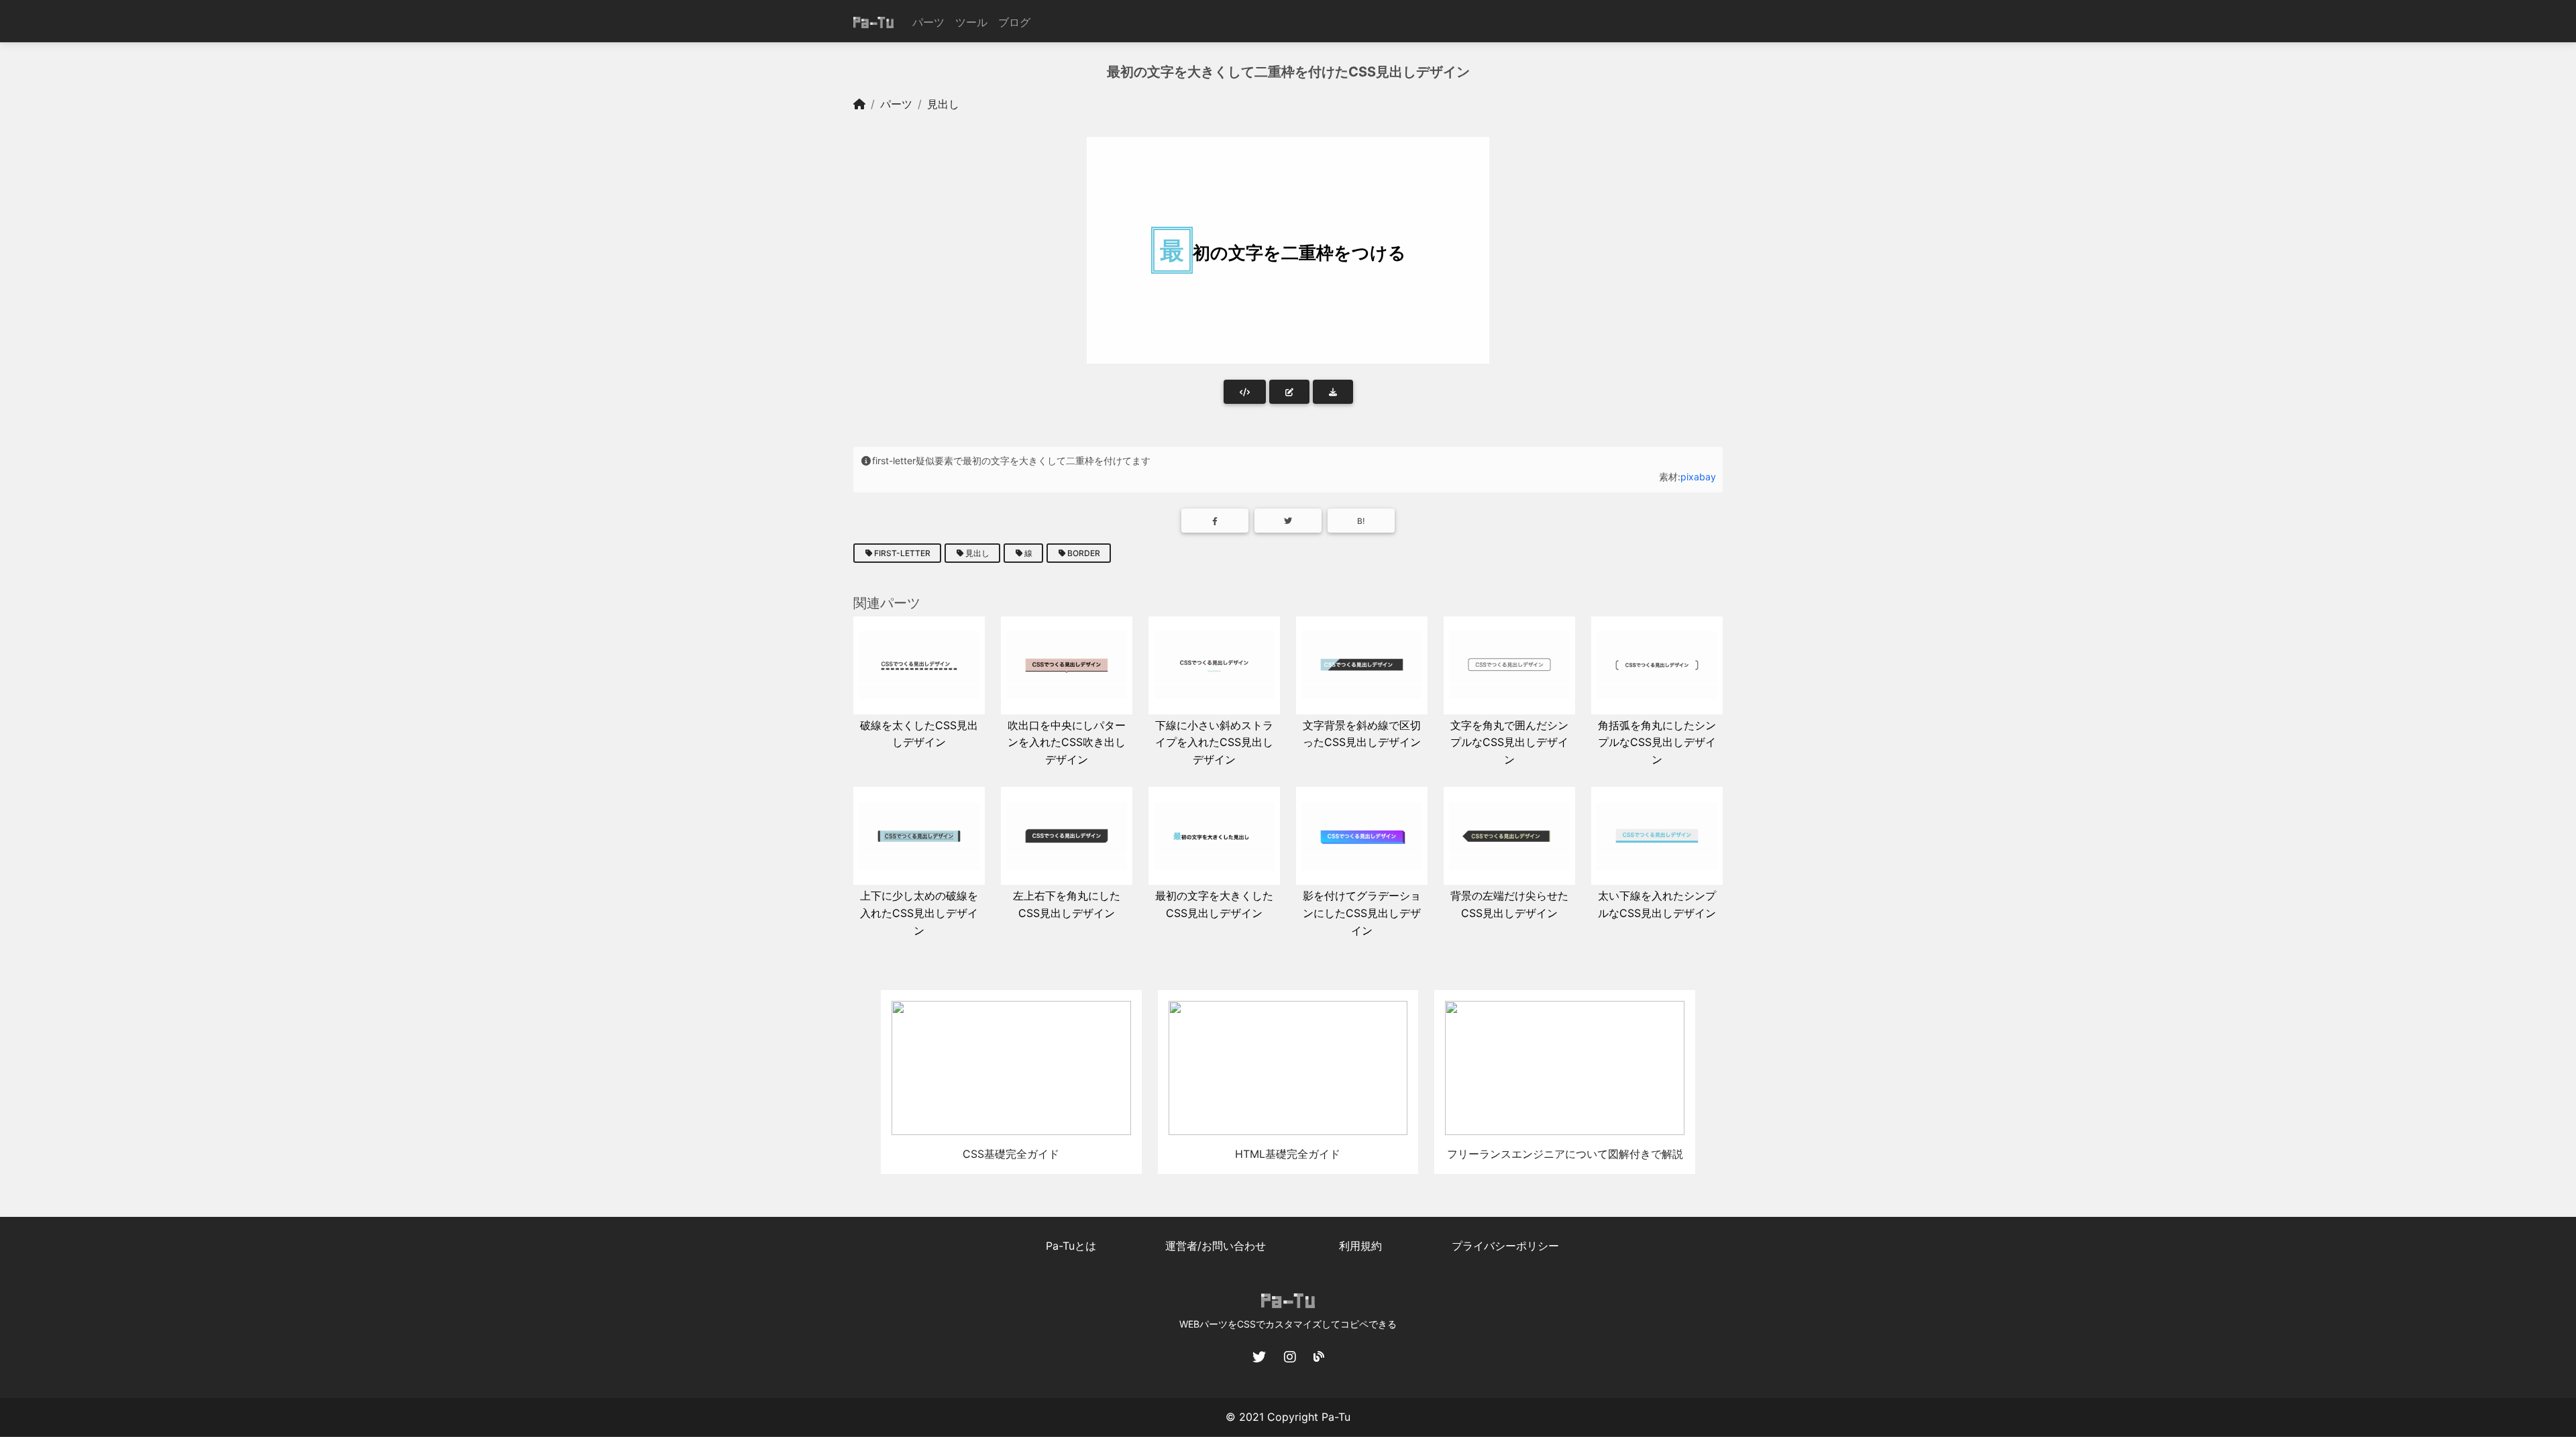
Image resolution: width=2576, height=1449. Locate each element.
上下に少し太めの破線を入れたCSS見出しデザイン (919, 913)
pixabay (1698, 477)
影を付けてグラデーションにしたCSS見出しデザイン (1362, 913)
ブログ (1014, 22)
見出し (943, 104)
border (1084, 553)
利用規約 (1360, 1246)
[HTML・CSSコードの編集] (1289, 392)
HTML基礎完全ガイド (1288, 1154)
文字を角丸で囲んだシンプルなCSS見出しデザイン (1509, 742)
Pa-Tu (1336, 1417)
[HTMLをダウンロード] (1333, 392)
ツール (971, 22)
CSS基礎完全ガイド (1011, 1154)
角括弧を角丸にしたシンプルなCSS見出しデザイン (1657, 742)
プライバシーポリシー (1505, 1246)
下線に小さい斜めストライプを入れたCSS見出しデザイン (1214, 742)
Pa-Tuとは (1071, 1246)
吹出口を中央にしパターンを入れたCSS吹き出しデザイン (1067, 742)
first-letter (902, 553)
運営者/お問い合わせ (1216, 1246)
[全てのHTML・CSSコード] (1245, 392)
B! (1361, 521)
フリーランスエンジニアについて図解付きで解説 (1565, 1154)
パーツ (928, 22)
